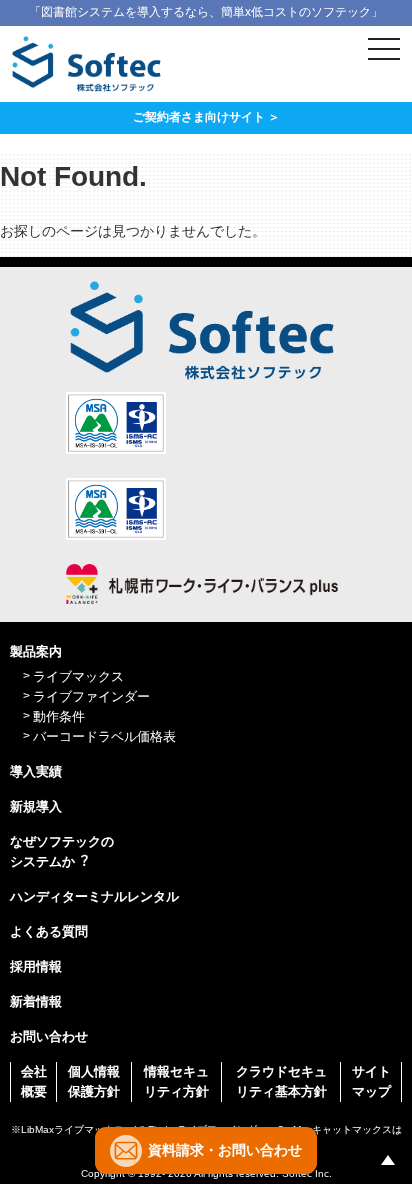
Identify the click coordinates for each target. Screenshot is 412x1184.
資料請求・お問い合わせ (225, 1150)
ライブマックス (78, 676)
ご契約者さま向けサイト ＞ (206, 117)
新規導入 (36, 806)
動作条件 (59, 716)
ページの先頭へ (388, 1160)
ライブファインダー (91, 696)
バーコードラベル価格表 (104, 736)
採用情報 (36, 966)
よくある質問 (49, 931)
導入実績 (36, 771)
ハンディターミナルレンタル (94, 896)
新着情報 (36, 1001)
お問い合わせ (49, 1036)
